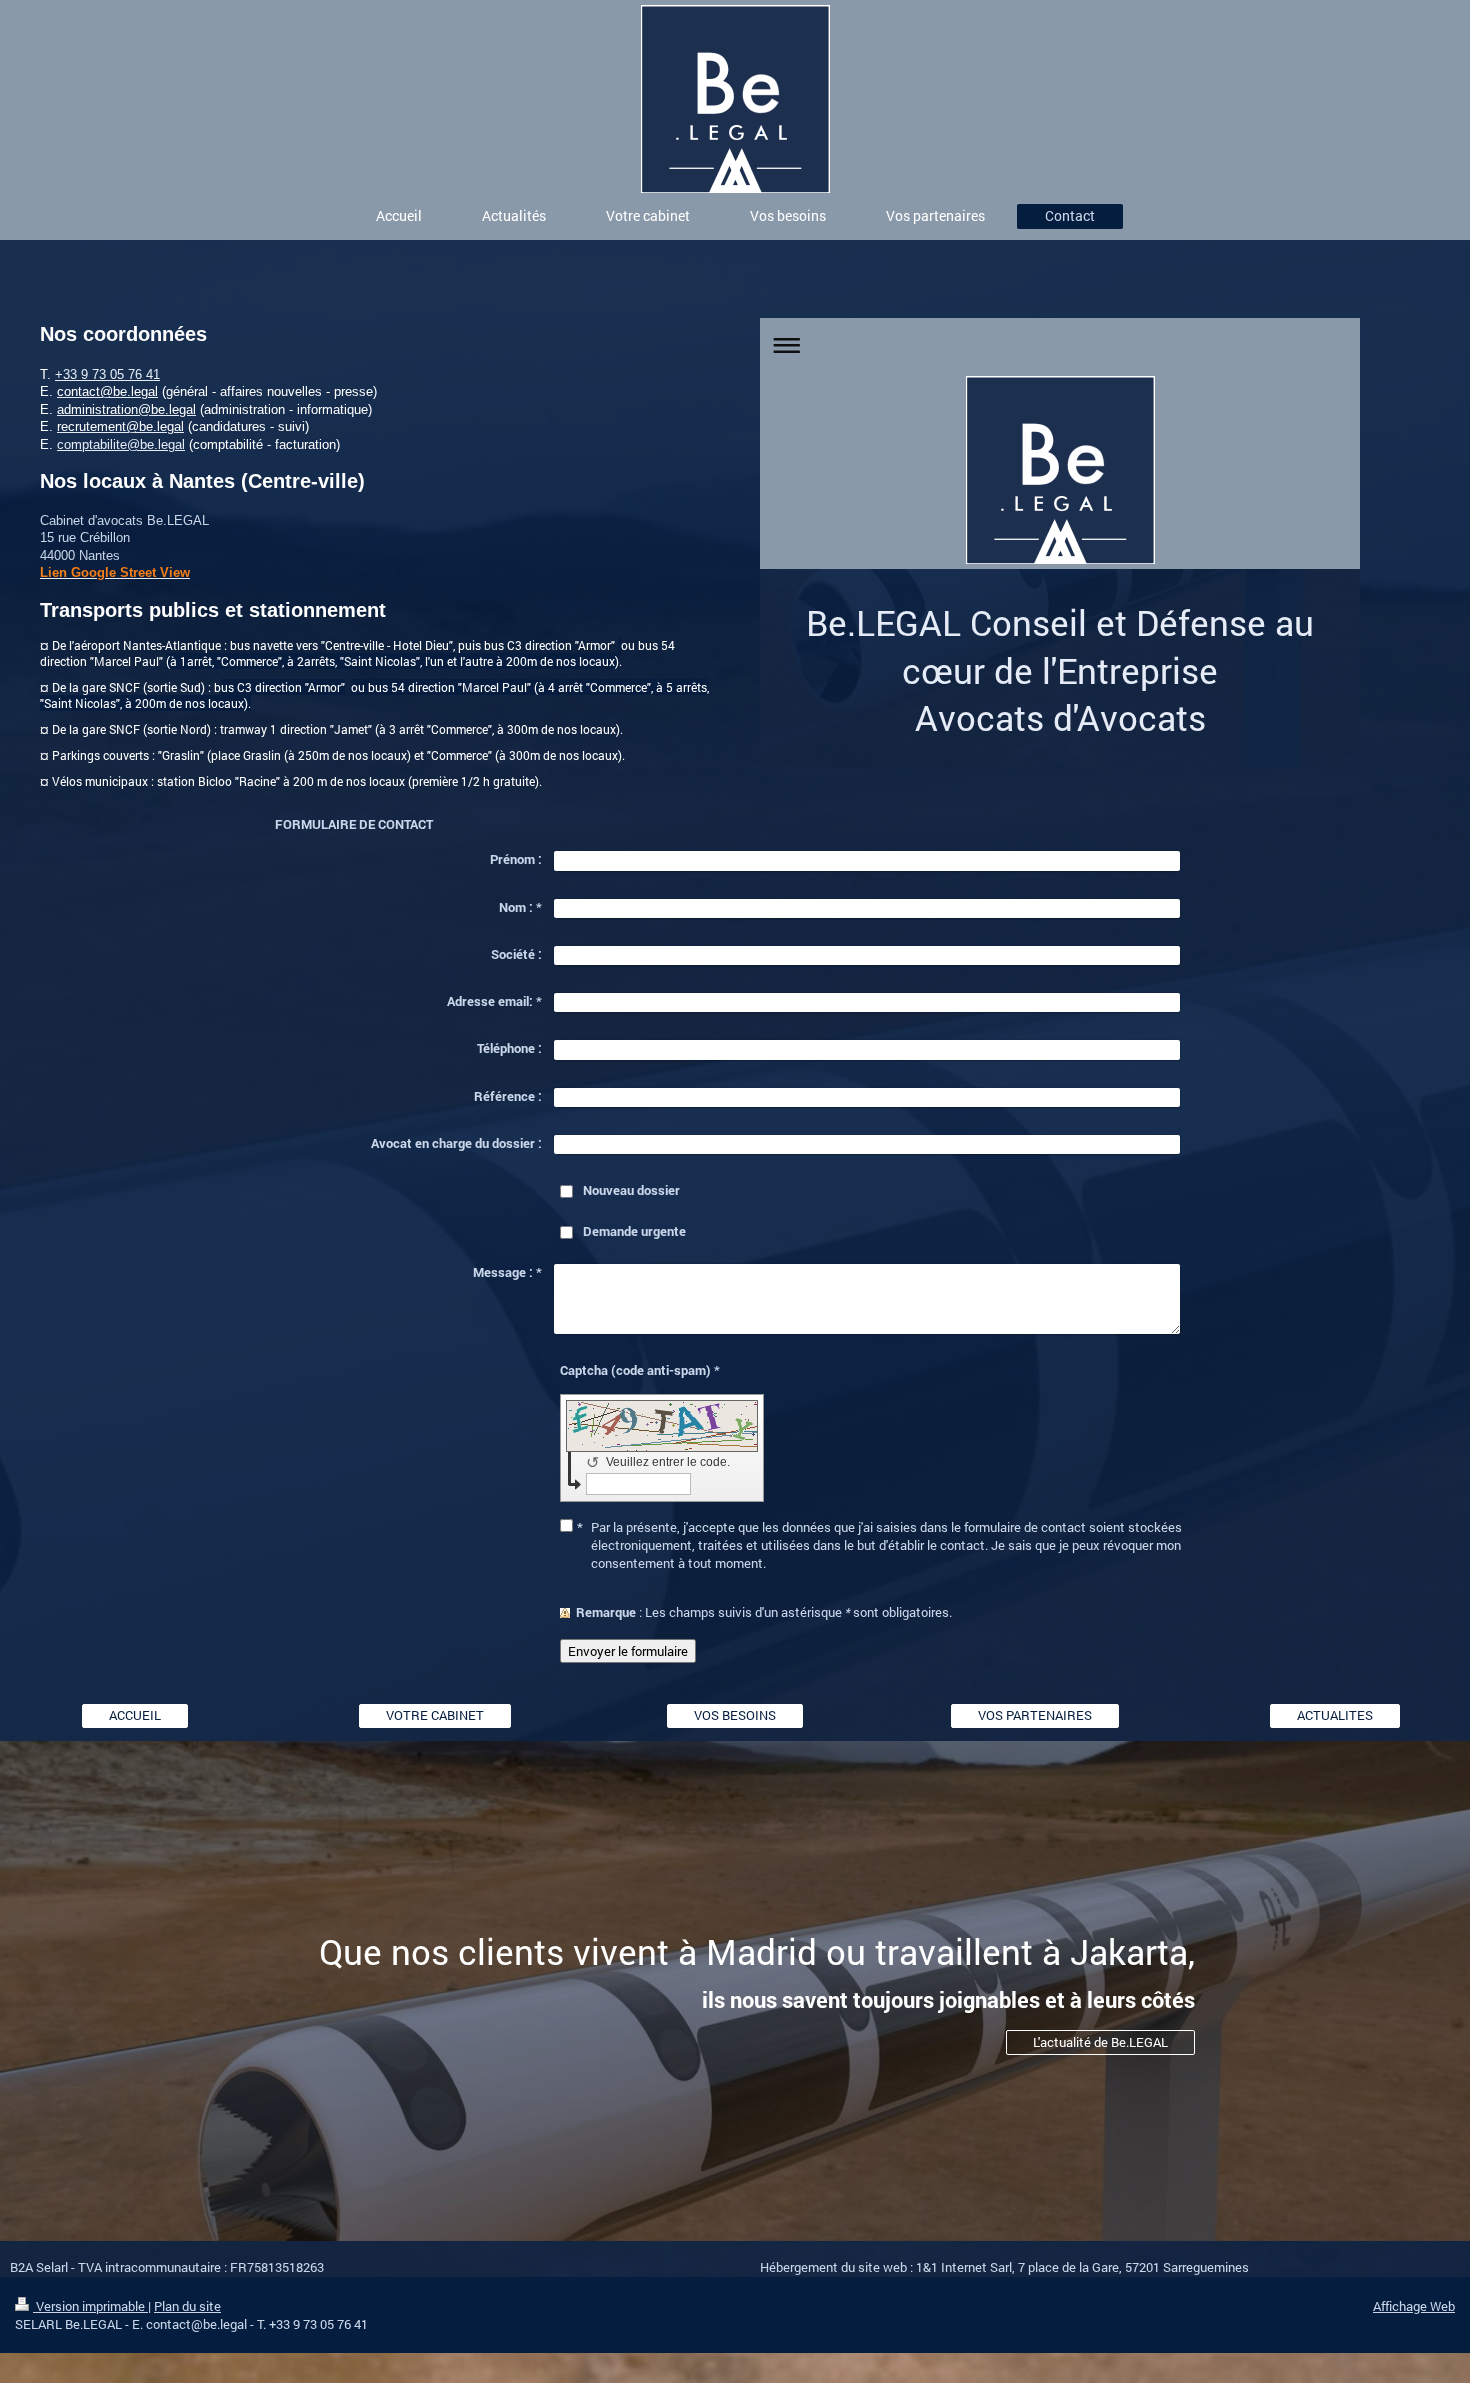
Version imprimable (90, 2306)
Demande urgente (634, 1231)
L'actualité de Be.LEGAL (1100, 2042)
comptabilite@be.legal (121, 444)
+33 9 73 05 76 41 (107, 374)
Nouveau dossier (631, 1190)
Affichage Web (1414, 2306)
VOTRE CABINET (435, 1715)
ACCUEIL (135, 1715)
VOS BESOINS (735, 1715)
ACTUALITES (1335, 1715)
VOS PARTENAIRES (1035, 1715)
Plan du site (187, 2306)
